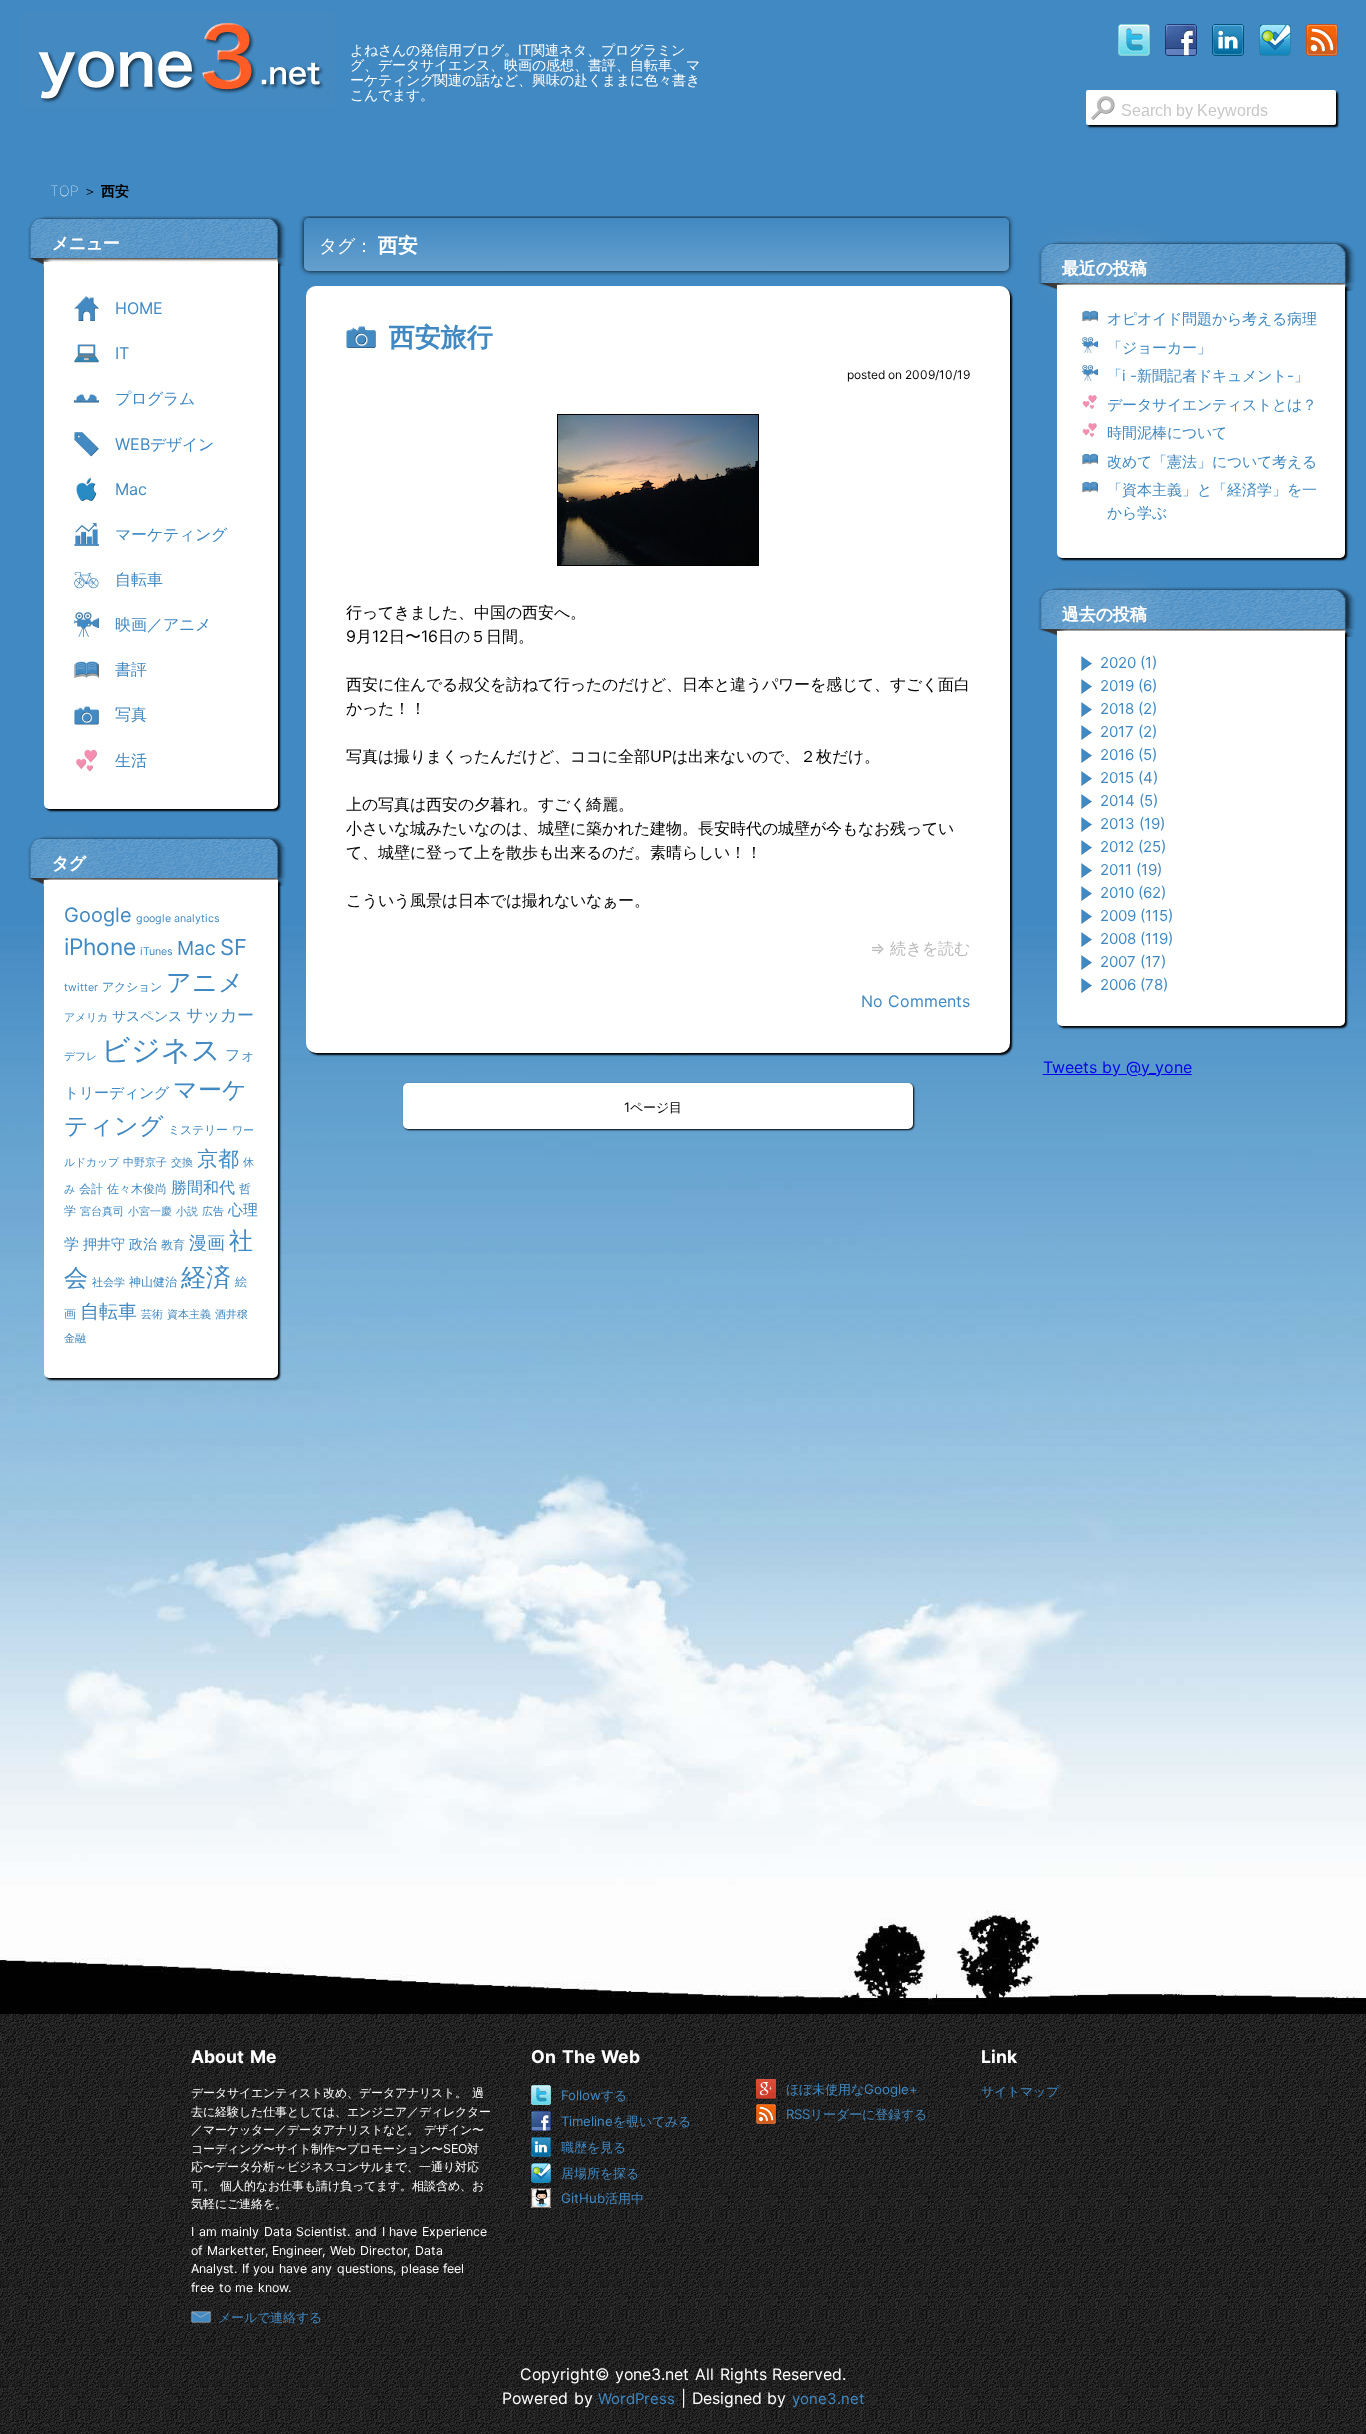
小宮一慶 (150, 1211)
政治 (143, 1243)
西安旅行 (441, 336)
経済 (206, 1277)
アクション (132, 986)
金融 (75, 1338)
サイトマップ (1020, 2091)
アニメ (205, 982)
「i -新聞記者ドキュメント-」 (1208, 375)
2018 (1128, 708)
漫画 (207, 1242)
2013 (1132, 823)
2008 (1136, 938)
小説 (187, 1211)
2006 (1134, 984)
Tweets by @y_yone (1117, 1067)
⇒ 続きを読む (920, 948)
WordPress (636, 2399)
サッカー (220, 1014)
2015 (1129, 777)
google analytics (178, 918)
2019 (1128, 685)
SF (233, 947)
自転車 (108, 1311)
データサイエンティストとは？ (1212, 404)
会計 (91, 1188)
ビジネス (161, 1049)
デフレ (80, 1056)
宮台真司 (102, 1211)
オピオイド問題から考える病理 (1212, 318)
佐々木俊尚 (137, 1188)
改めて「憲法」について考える (1212, 461)
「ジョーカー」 (1159, 347)
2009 (1136, 915)
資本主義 (189, 1314)
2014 (1129, 800)
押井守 (104, 1243)
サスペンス (147, 1015)
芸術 (152, 1314)
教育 (173, 1244)
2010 (1133, 892)
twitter (81, 987)
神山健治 (153, 1281)
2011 (1131, 869)
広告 (213, 1211)
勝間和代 (203, 1187)
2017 (1128, 731)
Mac (196, 948)
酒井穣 (231, 1314)
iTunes (156, 951)
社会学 (108, 1282)
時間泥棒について (1167, 432)
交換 (182, 1162)
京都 (218, 1158)
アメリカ (86, 1017)
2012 (1133, 846)
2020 (1128, 662)
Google (98, 915)
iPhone (100, 946)
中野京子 (145, 1162)
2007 (1133, 961)
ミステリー (198, 1129)
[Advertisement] (1193, 1399)
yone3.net (828, 2399)
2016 (1128, 754)
